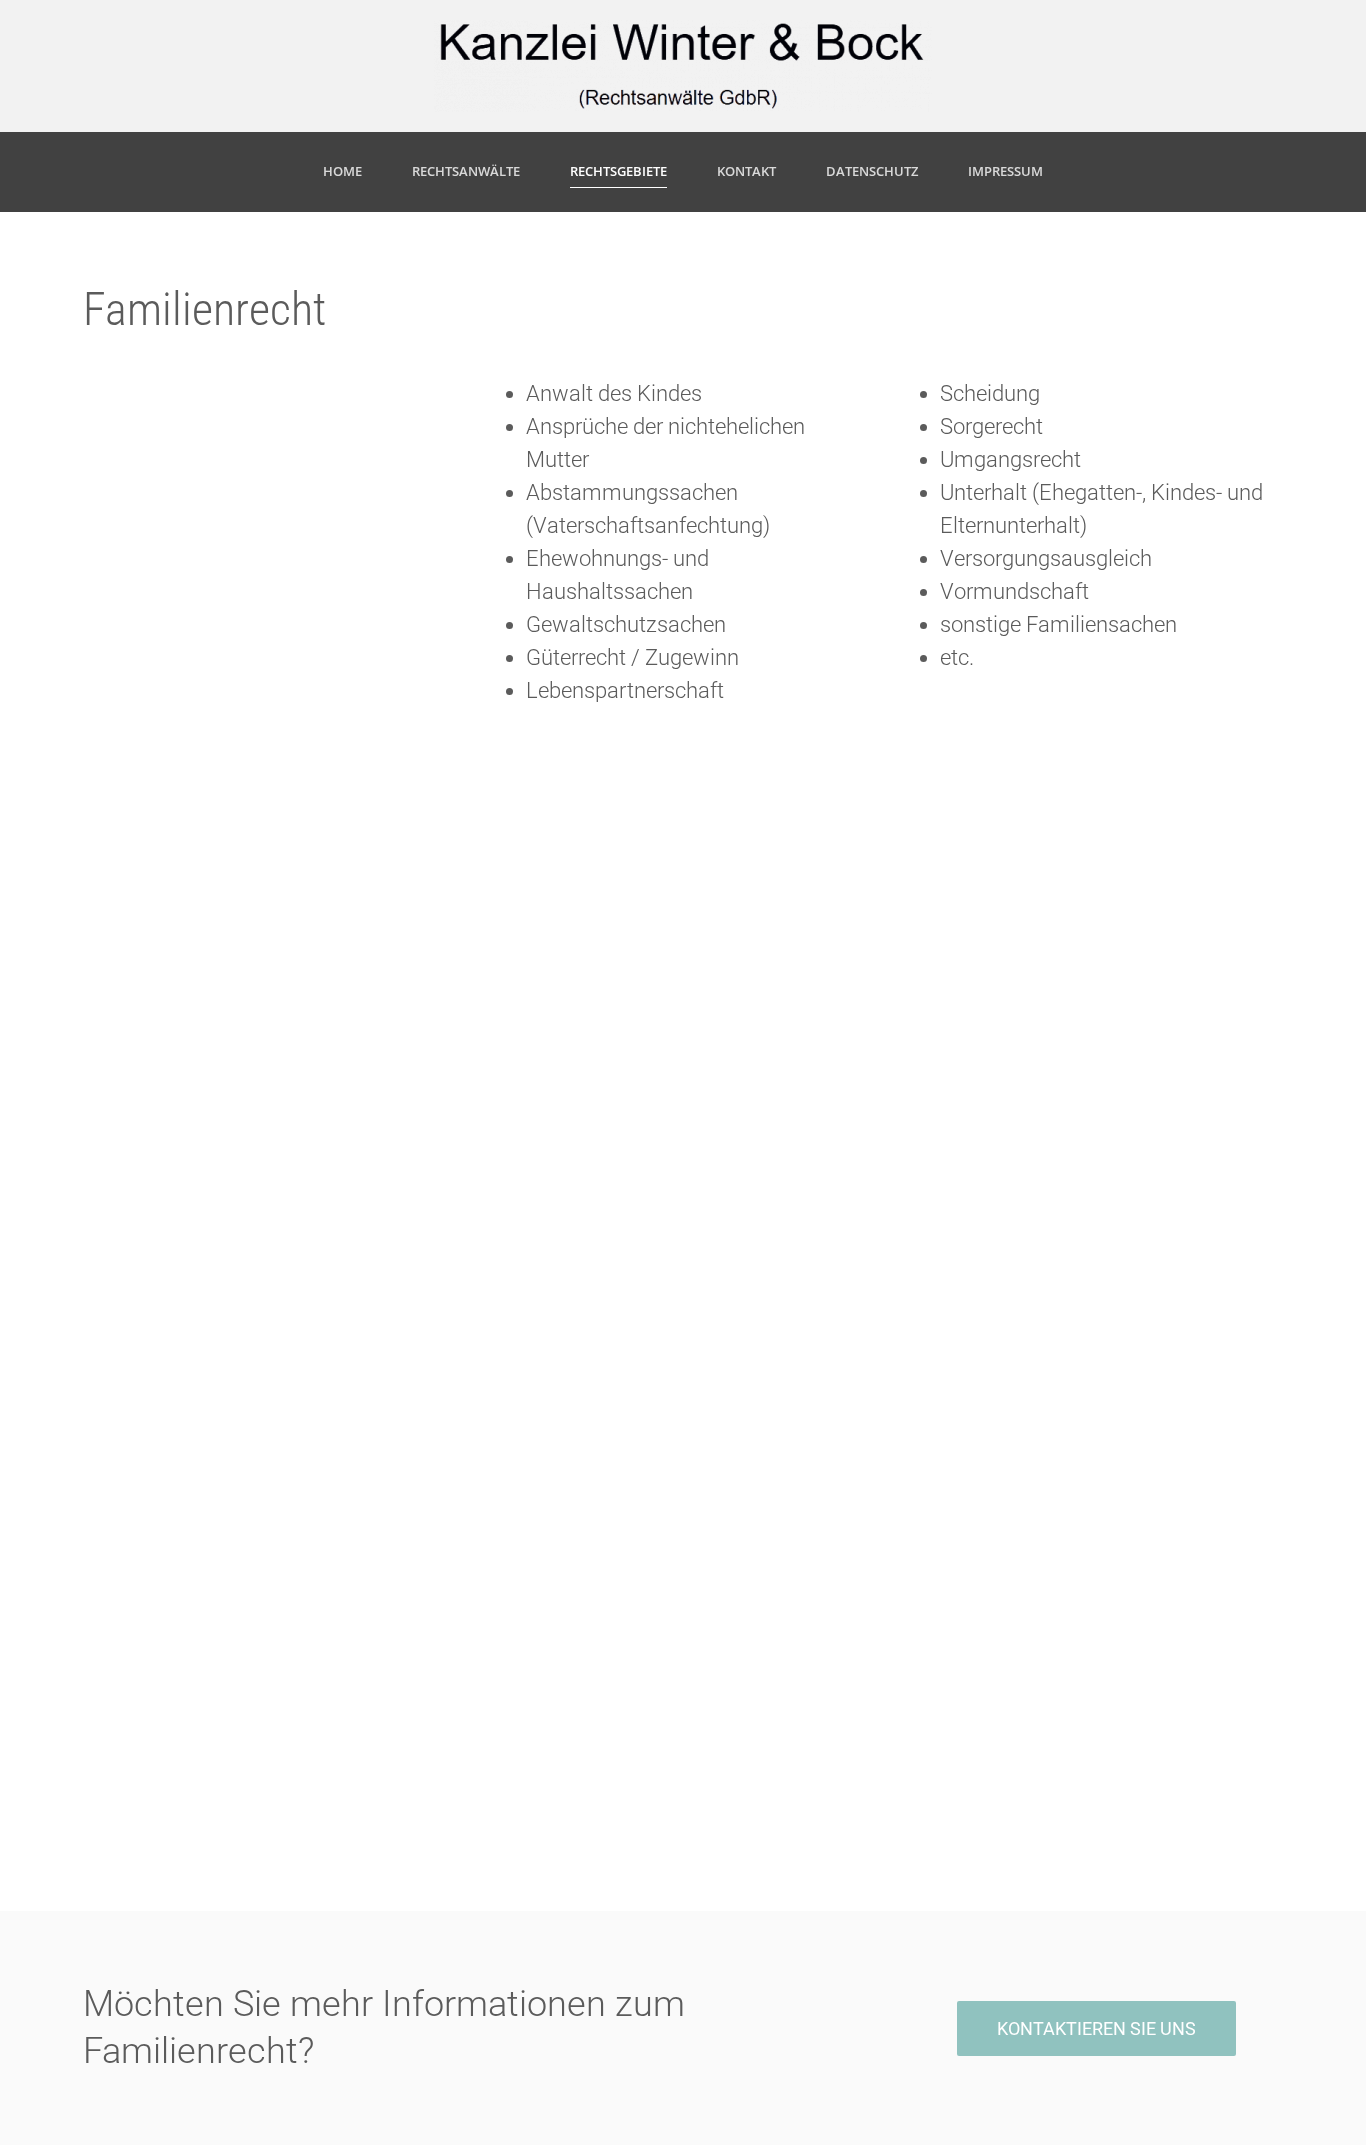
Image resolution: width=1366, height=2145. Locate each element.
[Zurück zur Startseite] (683, 66)
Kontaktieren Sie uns (1096, 2028)
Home (342, 171)
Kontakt (746, 171)
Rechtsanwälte (466, 171)
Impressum (1005, 171)
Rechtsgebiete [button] (618, 171)
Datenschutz (872, 171)
